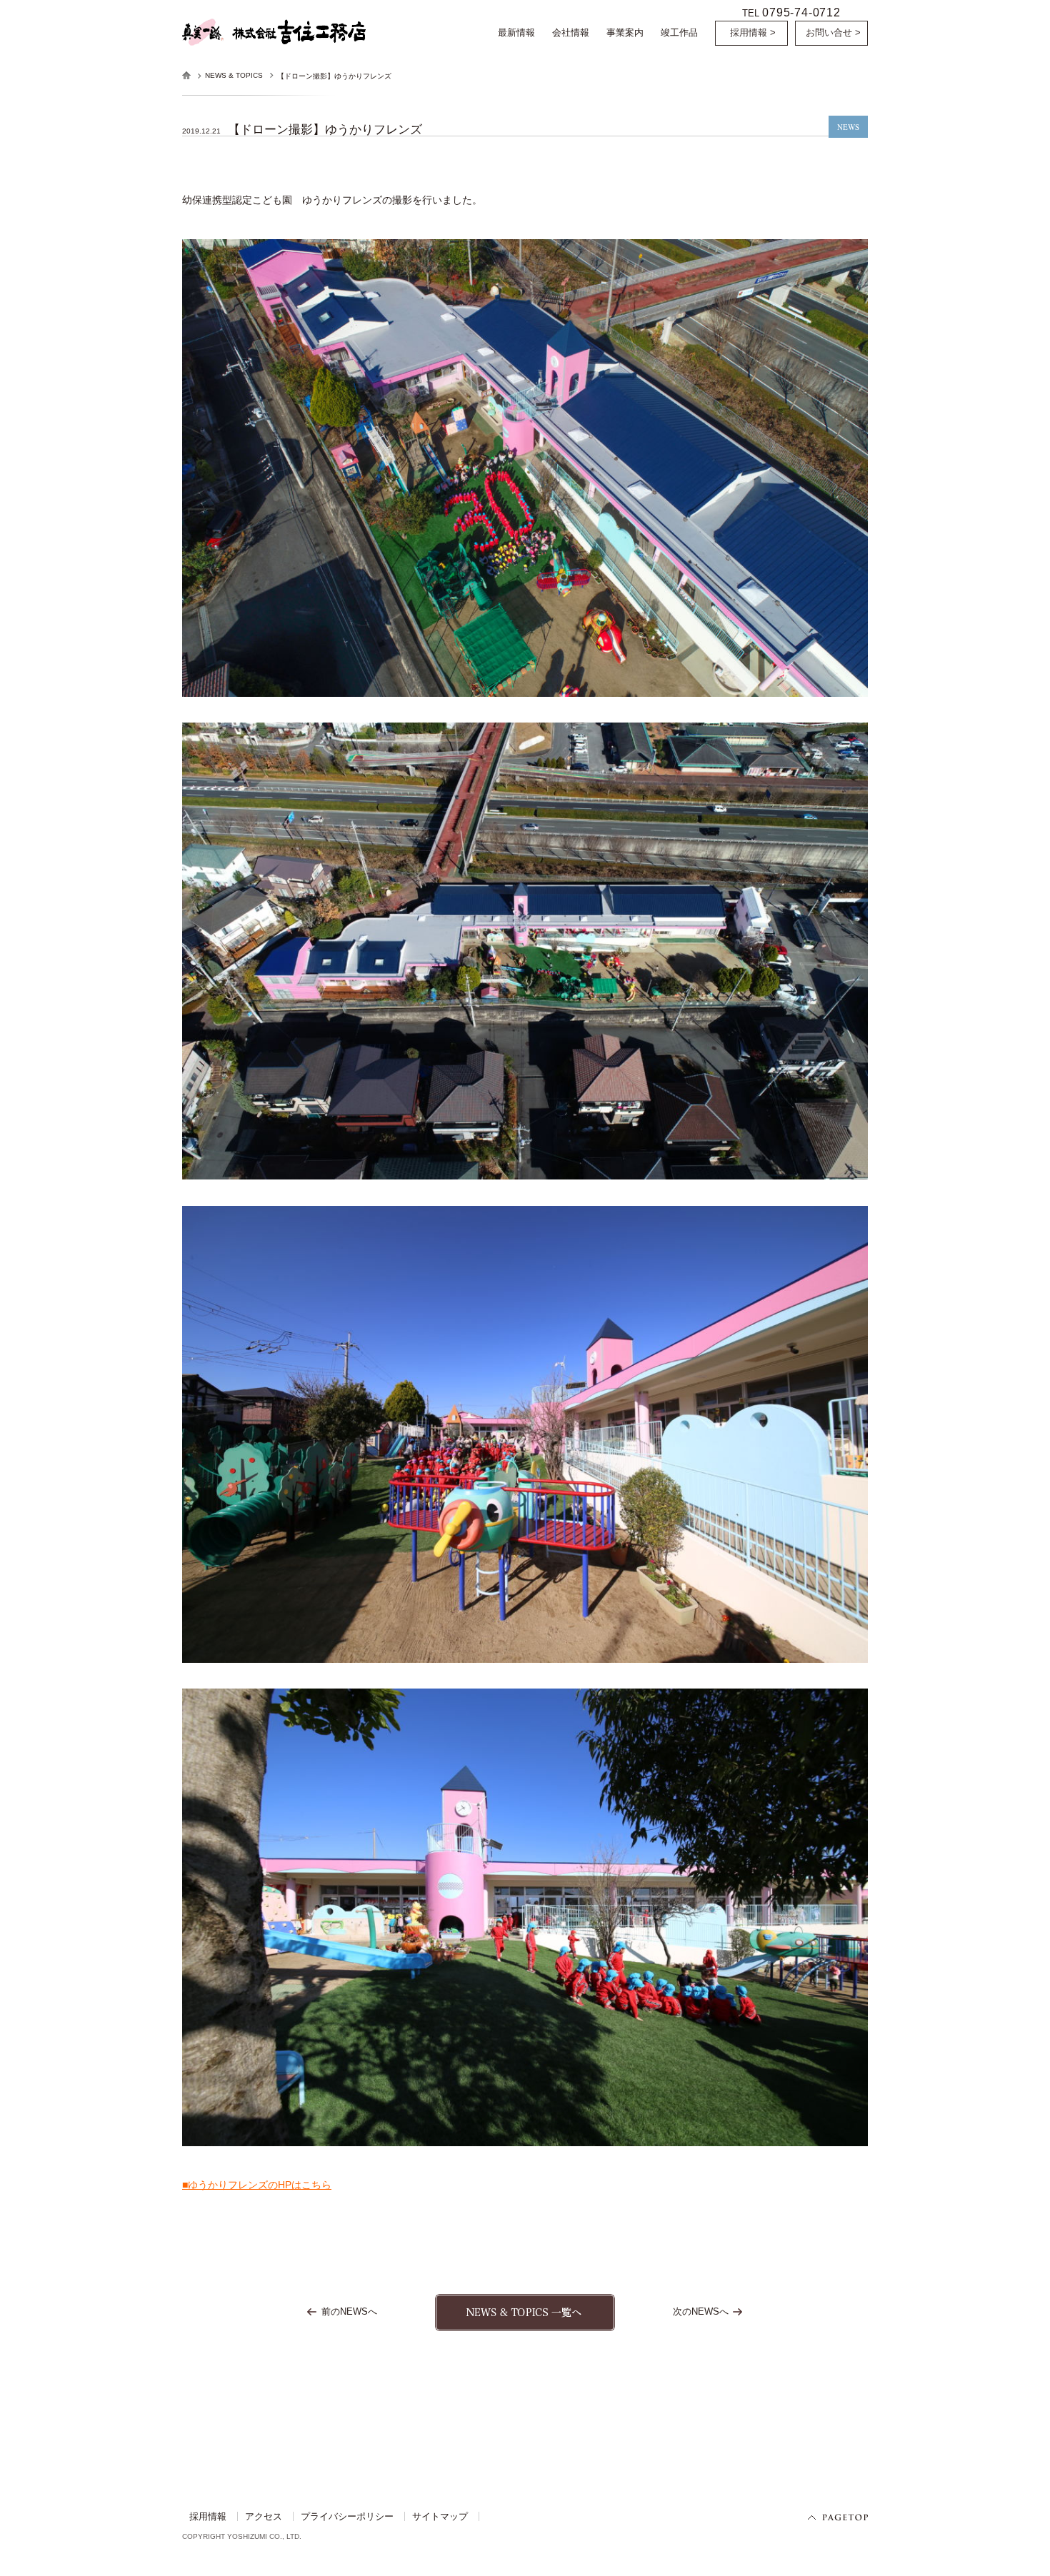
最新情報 (516, 32)
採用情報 (208, 2516)
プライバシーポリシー (347, 2516)
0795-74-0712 (801, 12)
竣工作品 (679, 32)
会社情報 (571, 32)
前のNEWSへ (349, 2311)
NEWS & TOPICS (234, 75)
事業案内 (625, 32)
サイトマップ (440, 2516)
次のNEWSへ (701, 2311)
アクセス (264, 2516)
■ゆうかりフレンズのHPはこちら (257, 2185)
